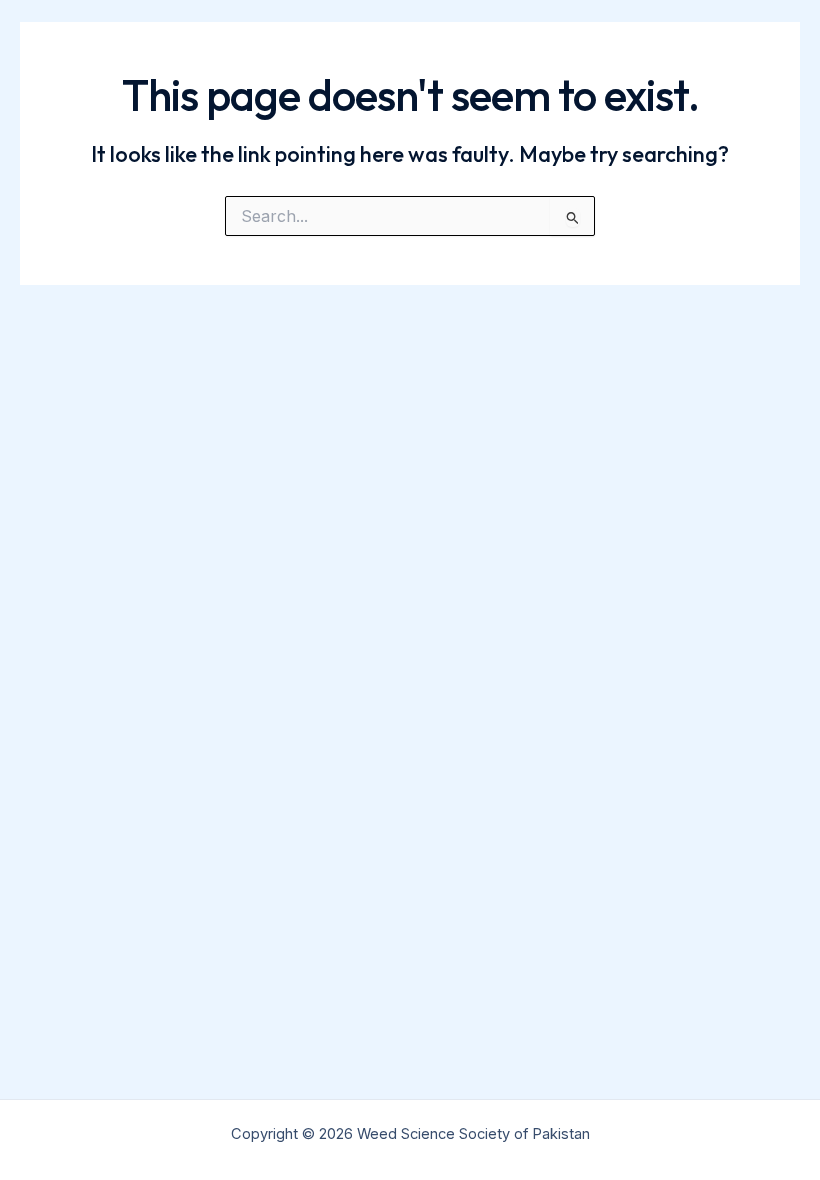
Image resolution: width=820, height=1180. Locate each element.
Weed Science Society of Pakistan (210, 50)
